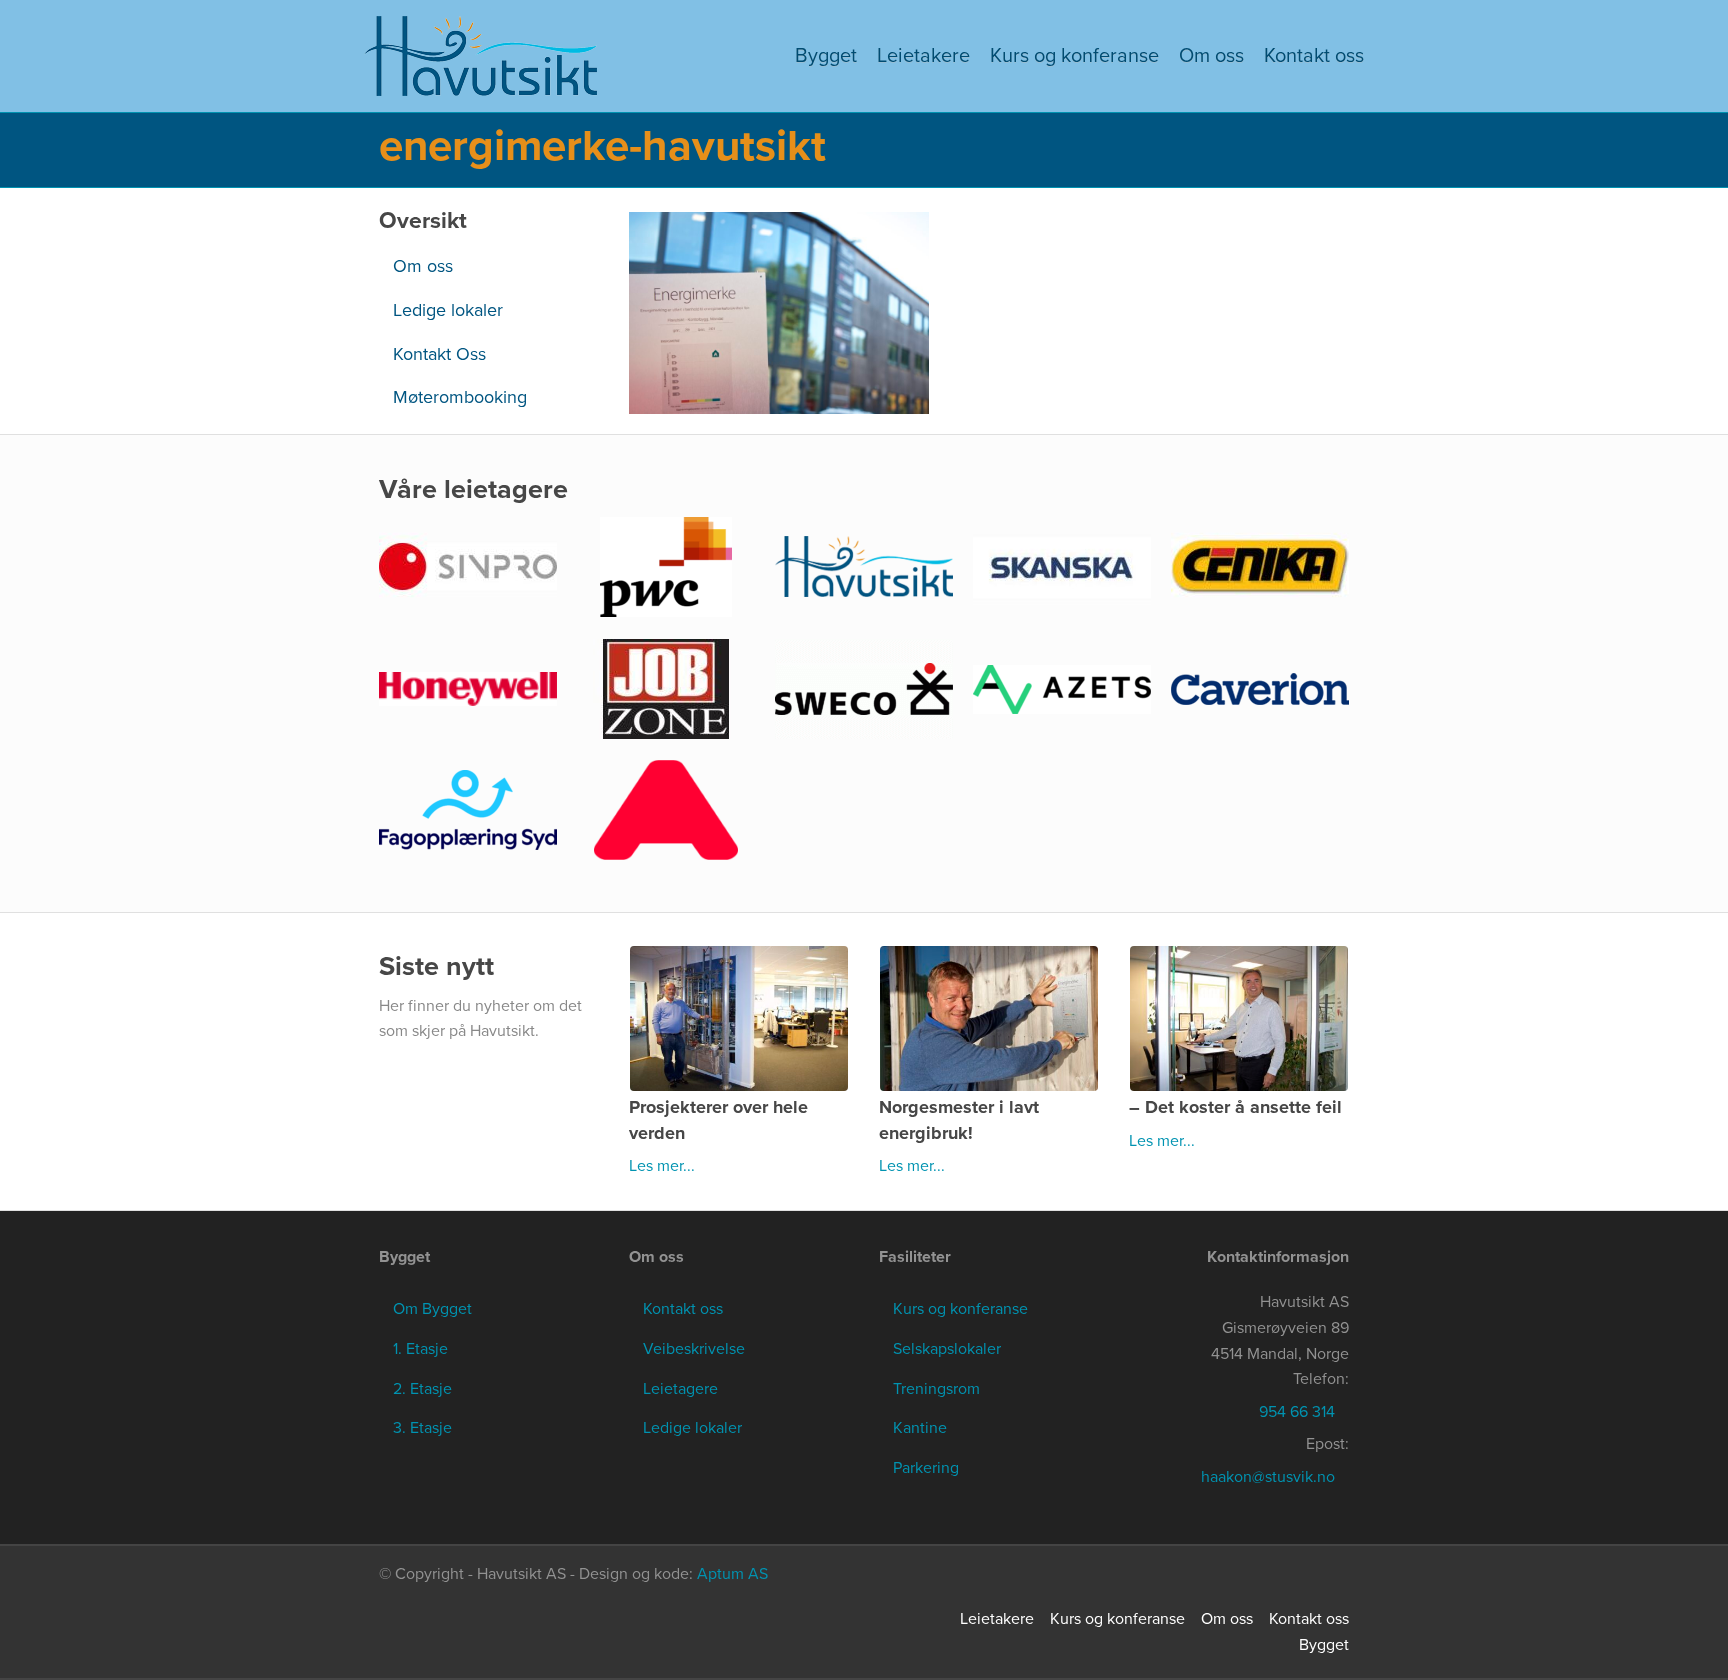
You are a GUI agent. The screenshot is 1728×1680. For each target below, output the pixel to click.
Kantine (920, 1428)
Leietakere (923, 56)
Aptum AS (732, 1574)
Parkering (926, 1468)
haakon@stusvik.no (1268, 1477)
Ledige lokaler (448, 310)
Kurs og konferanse (1074, 56)
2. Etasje (422, 1389)
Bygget (826, 56)
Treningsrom (936, 1389)
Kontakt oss (1314, 56)
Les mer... (662, 1166)
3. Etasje (422, 1428)
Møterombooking (460, 397)
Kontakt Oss (439, 354)
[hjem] (480, 55)
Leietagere (680, 1389)
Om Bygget (432, 1309)
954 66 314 (1297, 1412)
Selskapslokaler (947, 1349)
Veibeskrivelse (694, 1349)
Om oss (1211, 56)
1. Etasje (420, 1349)
